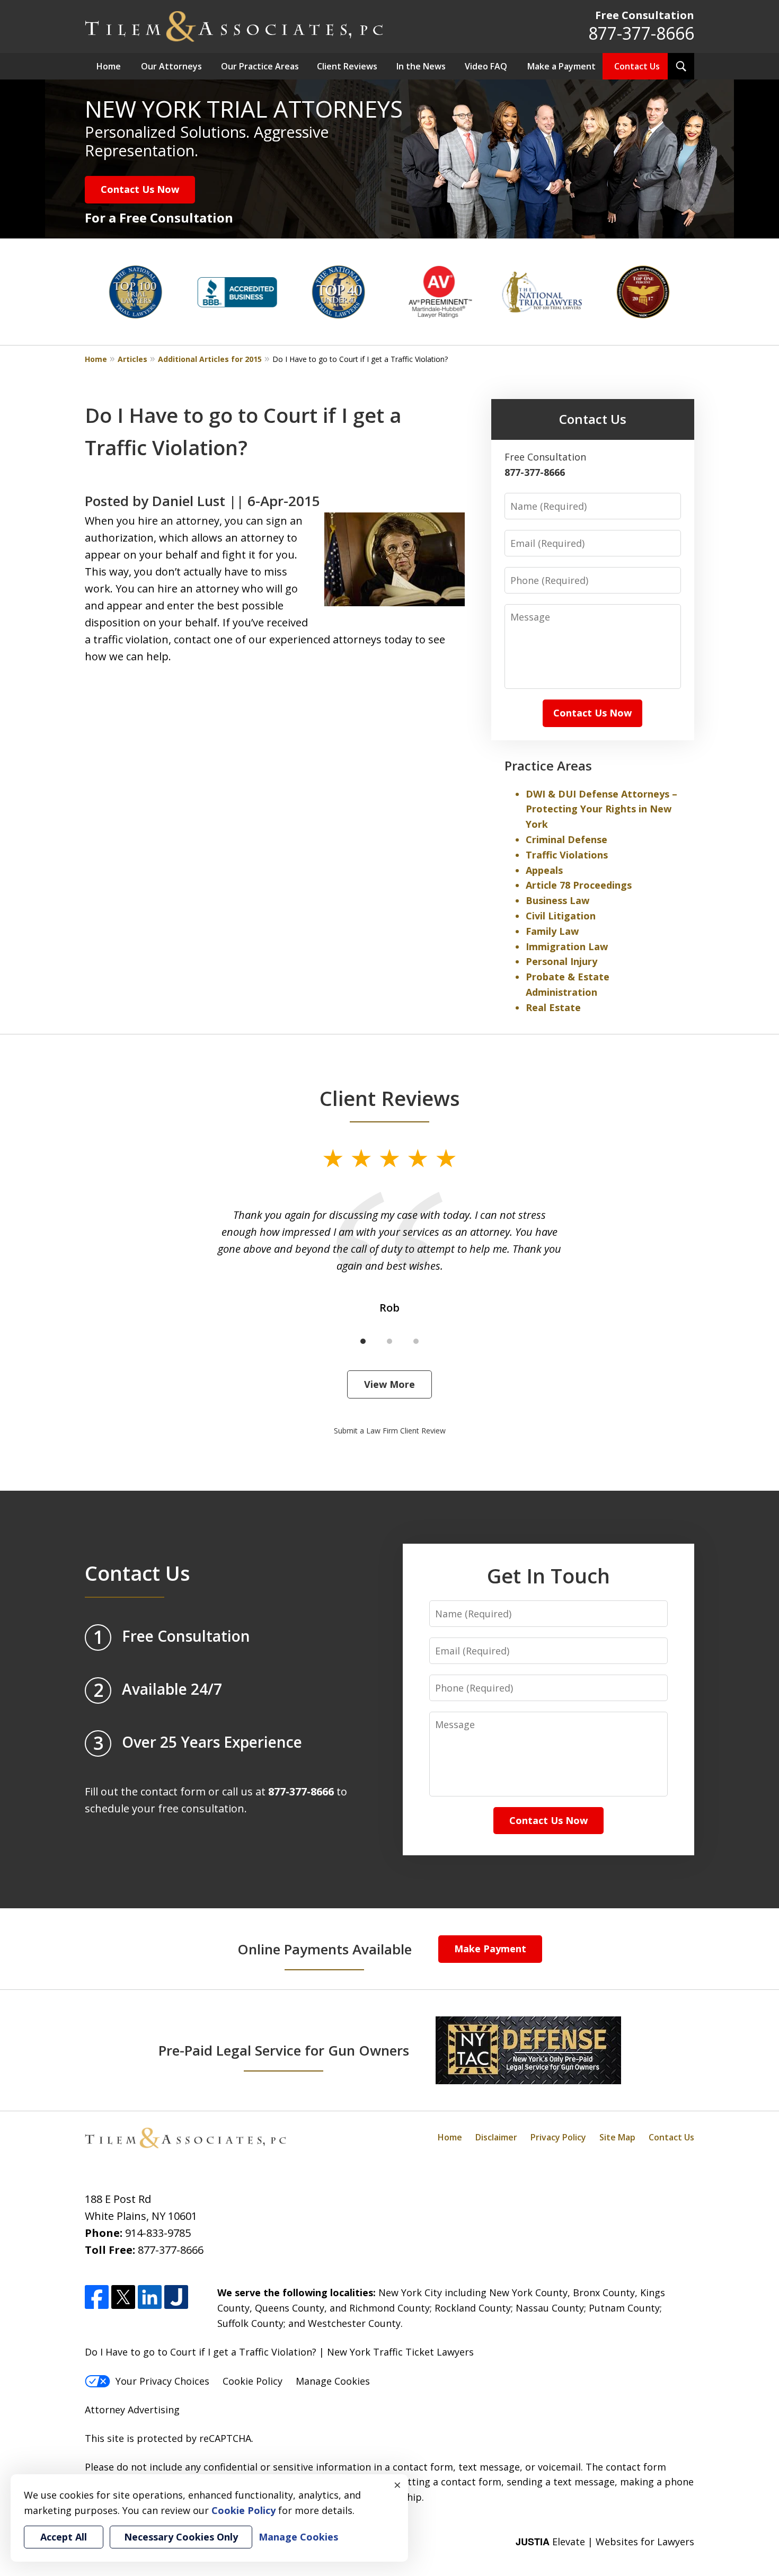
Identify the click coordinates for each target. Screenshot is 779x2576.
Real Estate (553, 1007)
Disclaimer (496, 2137)
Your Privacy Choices (162, 2381)
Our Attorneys (171, 66)
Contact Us (637, 66)
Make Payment (490, 1949)
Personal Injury (561, 961)
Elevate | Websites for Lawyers (605, 2542)
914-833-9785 (158, 2233)
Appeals (544, 870)
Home (109, 66)
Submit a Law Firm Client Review (390, 1431)
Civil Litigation (561, 916)
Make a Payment (561, 66)
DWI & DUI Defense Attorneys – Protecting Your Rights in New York (601, 809)
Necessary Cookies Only (181, 2537)
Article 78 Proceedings (579, 885)
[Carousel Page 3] (416, 1341)
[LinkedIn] (150, 2297)
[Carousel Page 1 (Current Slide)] (363, 1341)
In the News (421, 66)
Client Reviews (347, 66)
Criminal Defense (566, 839)
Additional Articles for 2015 (210, 359)
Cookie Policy (253, 2381)
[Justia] (176, 2297)
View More (389, 1384)
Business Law (557, 900)
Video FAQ (486, 66)
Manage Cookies (333, 2381)
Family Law (552, 931)
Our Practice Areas (260, 66)
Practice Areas (548, 765)
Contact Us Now (140, 189)
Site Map (617, 2137)
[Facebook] (97, 2297)
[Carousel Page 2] (389, 1341)
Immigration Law (567, 946)
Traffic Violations (567, 855)
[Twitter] (123, 2297)
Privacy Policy (558, 2137)
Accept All (64, 2537)
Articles (132, 359)
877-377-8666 (641, 33)
